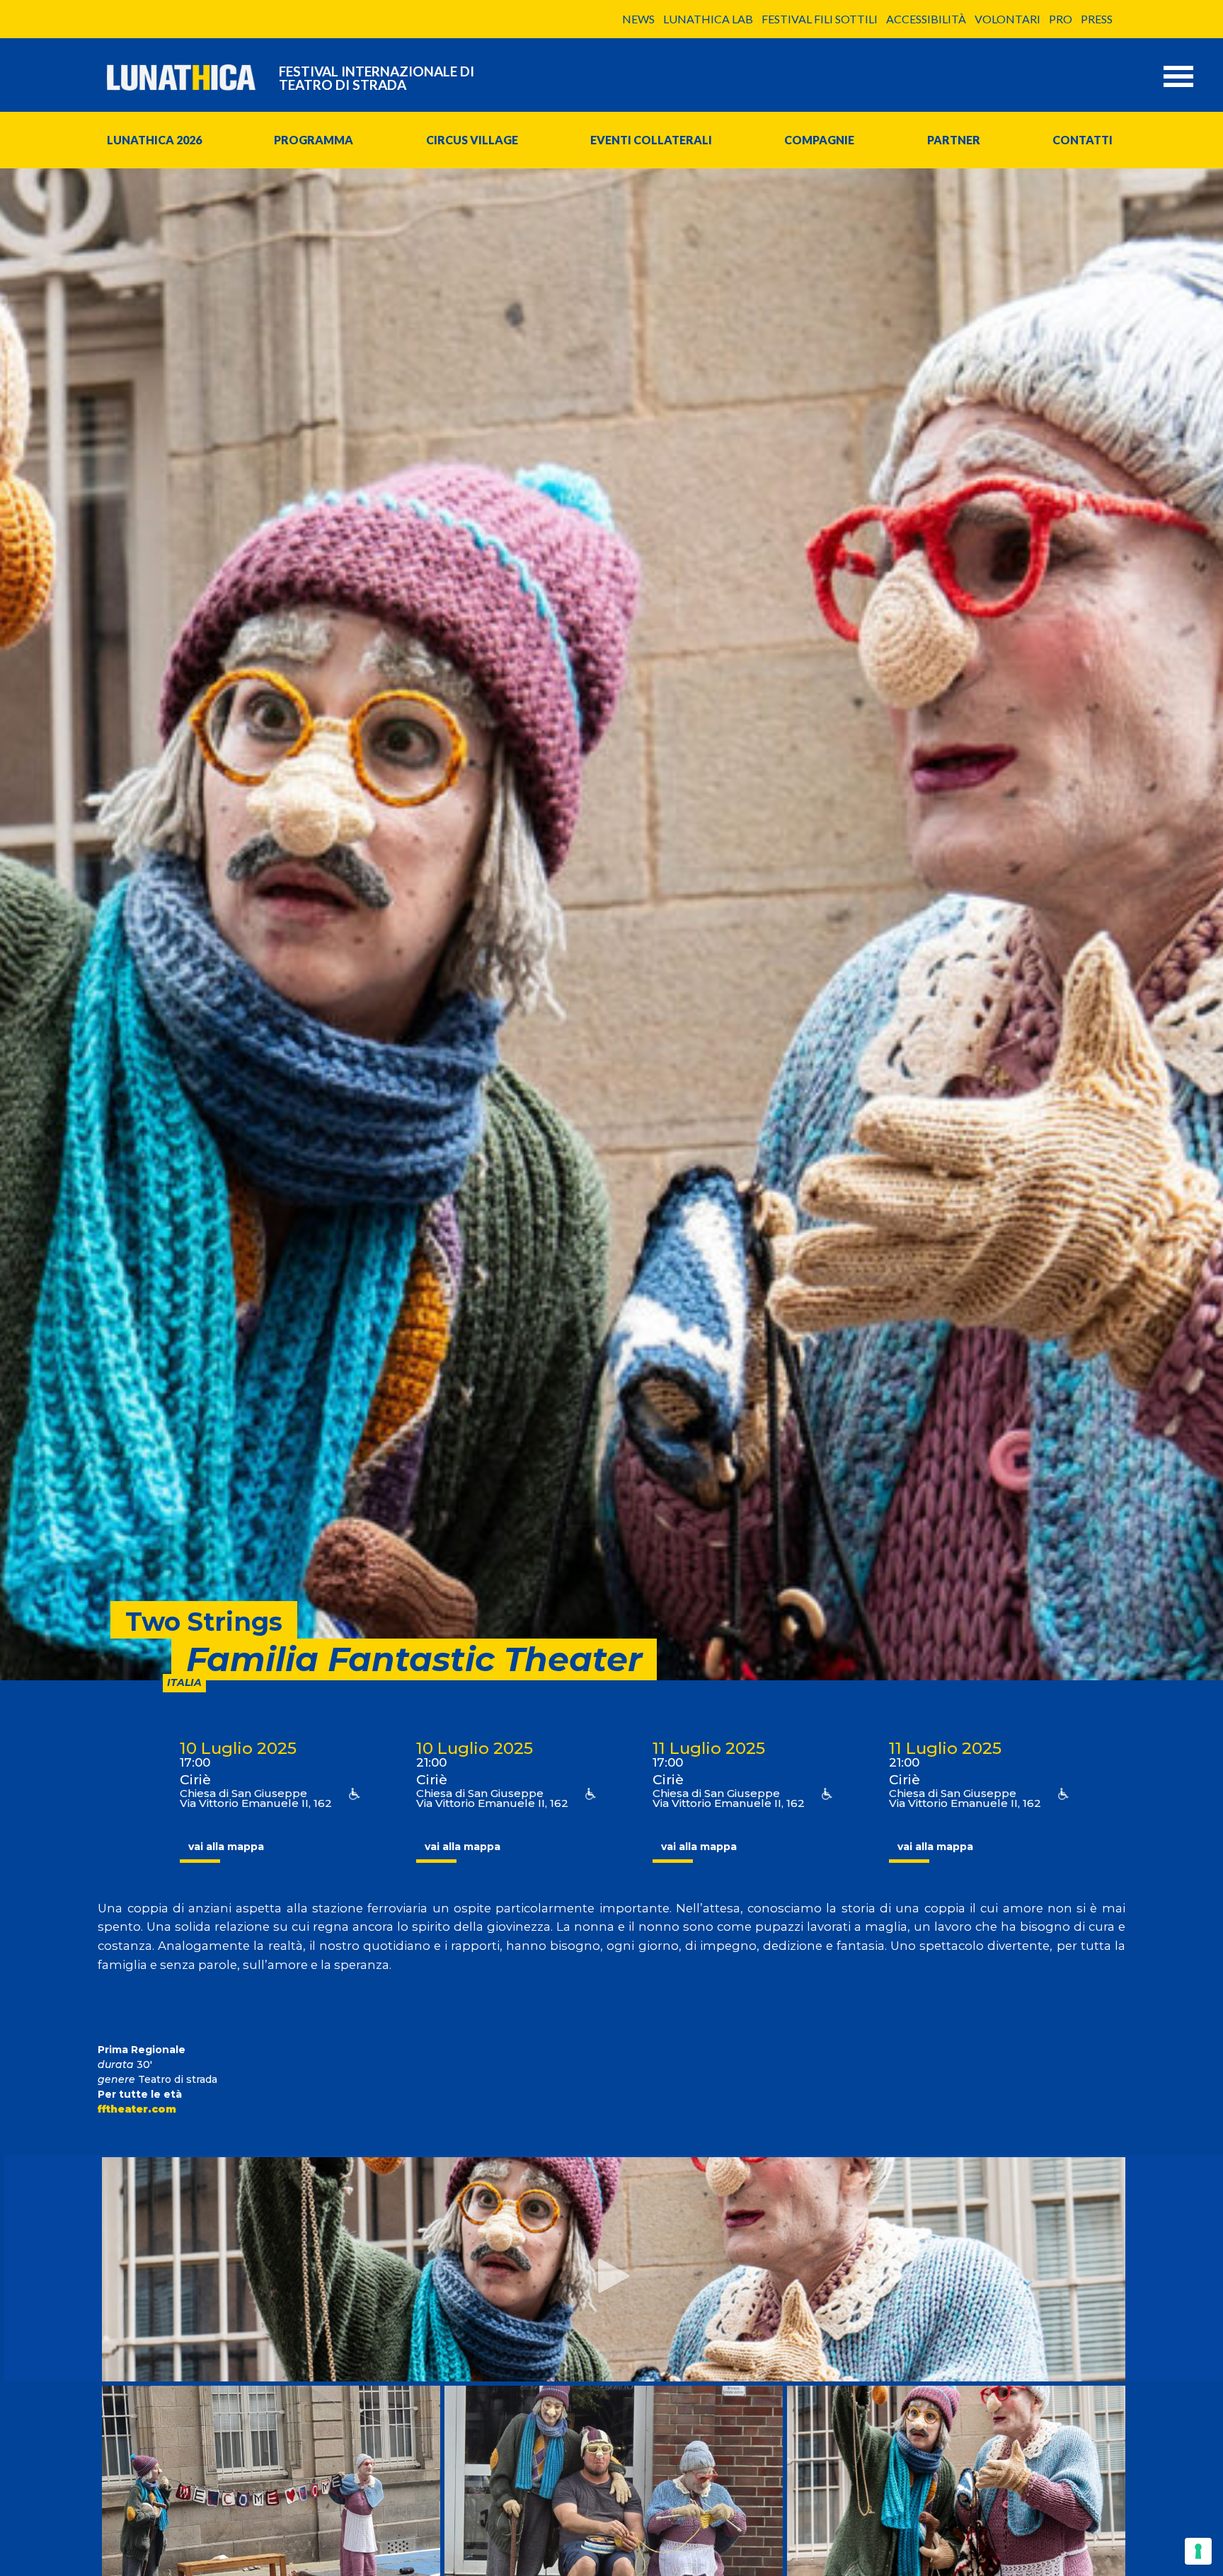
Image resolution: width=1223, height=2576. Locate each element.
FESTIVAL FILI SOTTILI (820, 19)
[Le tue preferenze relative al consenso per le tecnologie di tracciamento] (1198, 2551)
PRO (1061, 19)
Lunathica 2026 (154, 140)
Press (1097, 19)
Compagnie (819, 140)
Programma (314, 140)
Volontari (1007, 19)
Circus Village (472, 140)
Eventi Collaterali (651, 140)
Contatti (1083, 140)
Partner (954, 140)
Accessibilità (926, 19)
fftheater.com (137, 2109)
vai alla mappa (226, 1847)
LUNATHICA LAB (708, 19)
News (638, 19)
